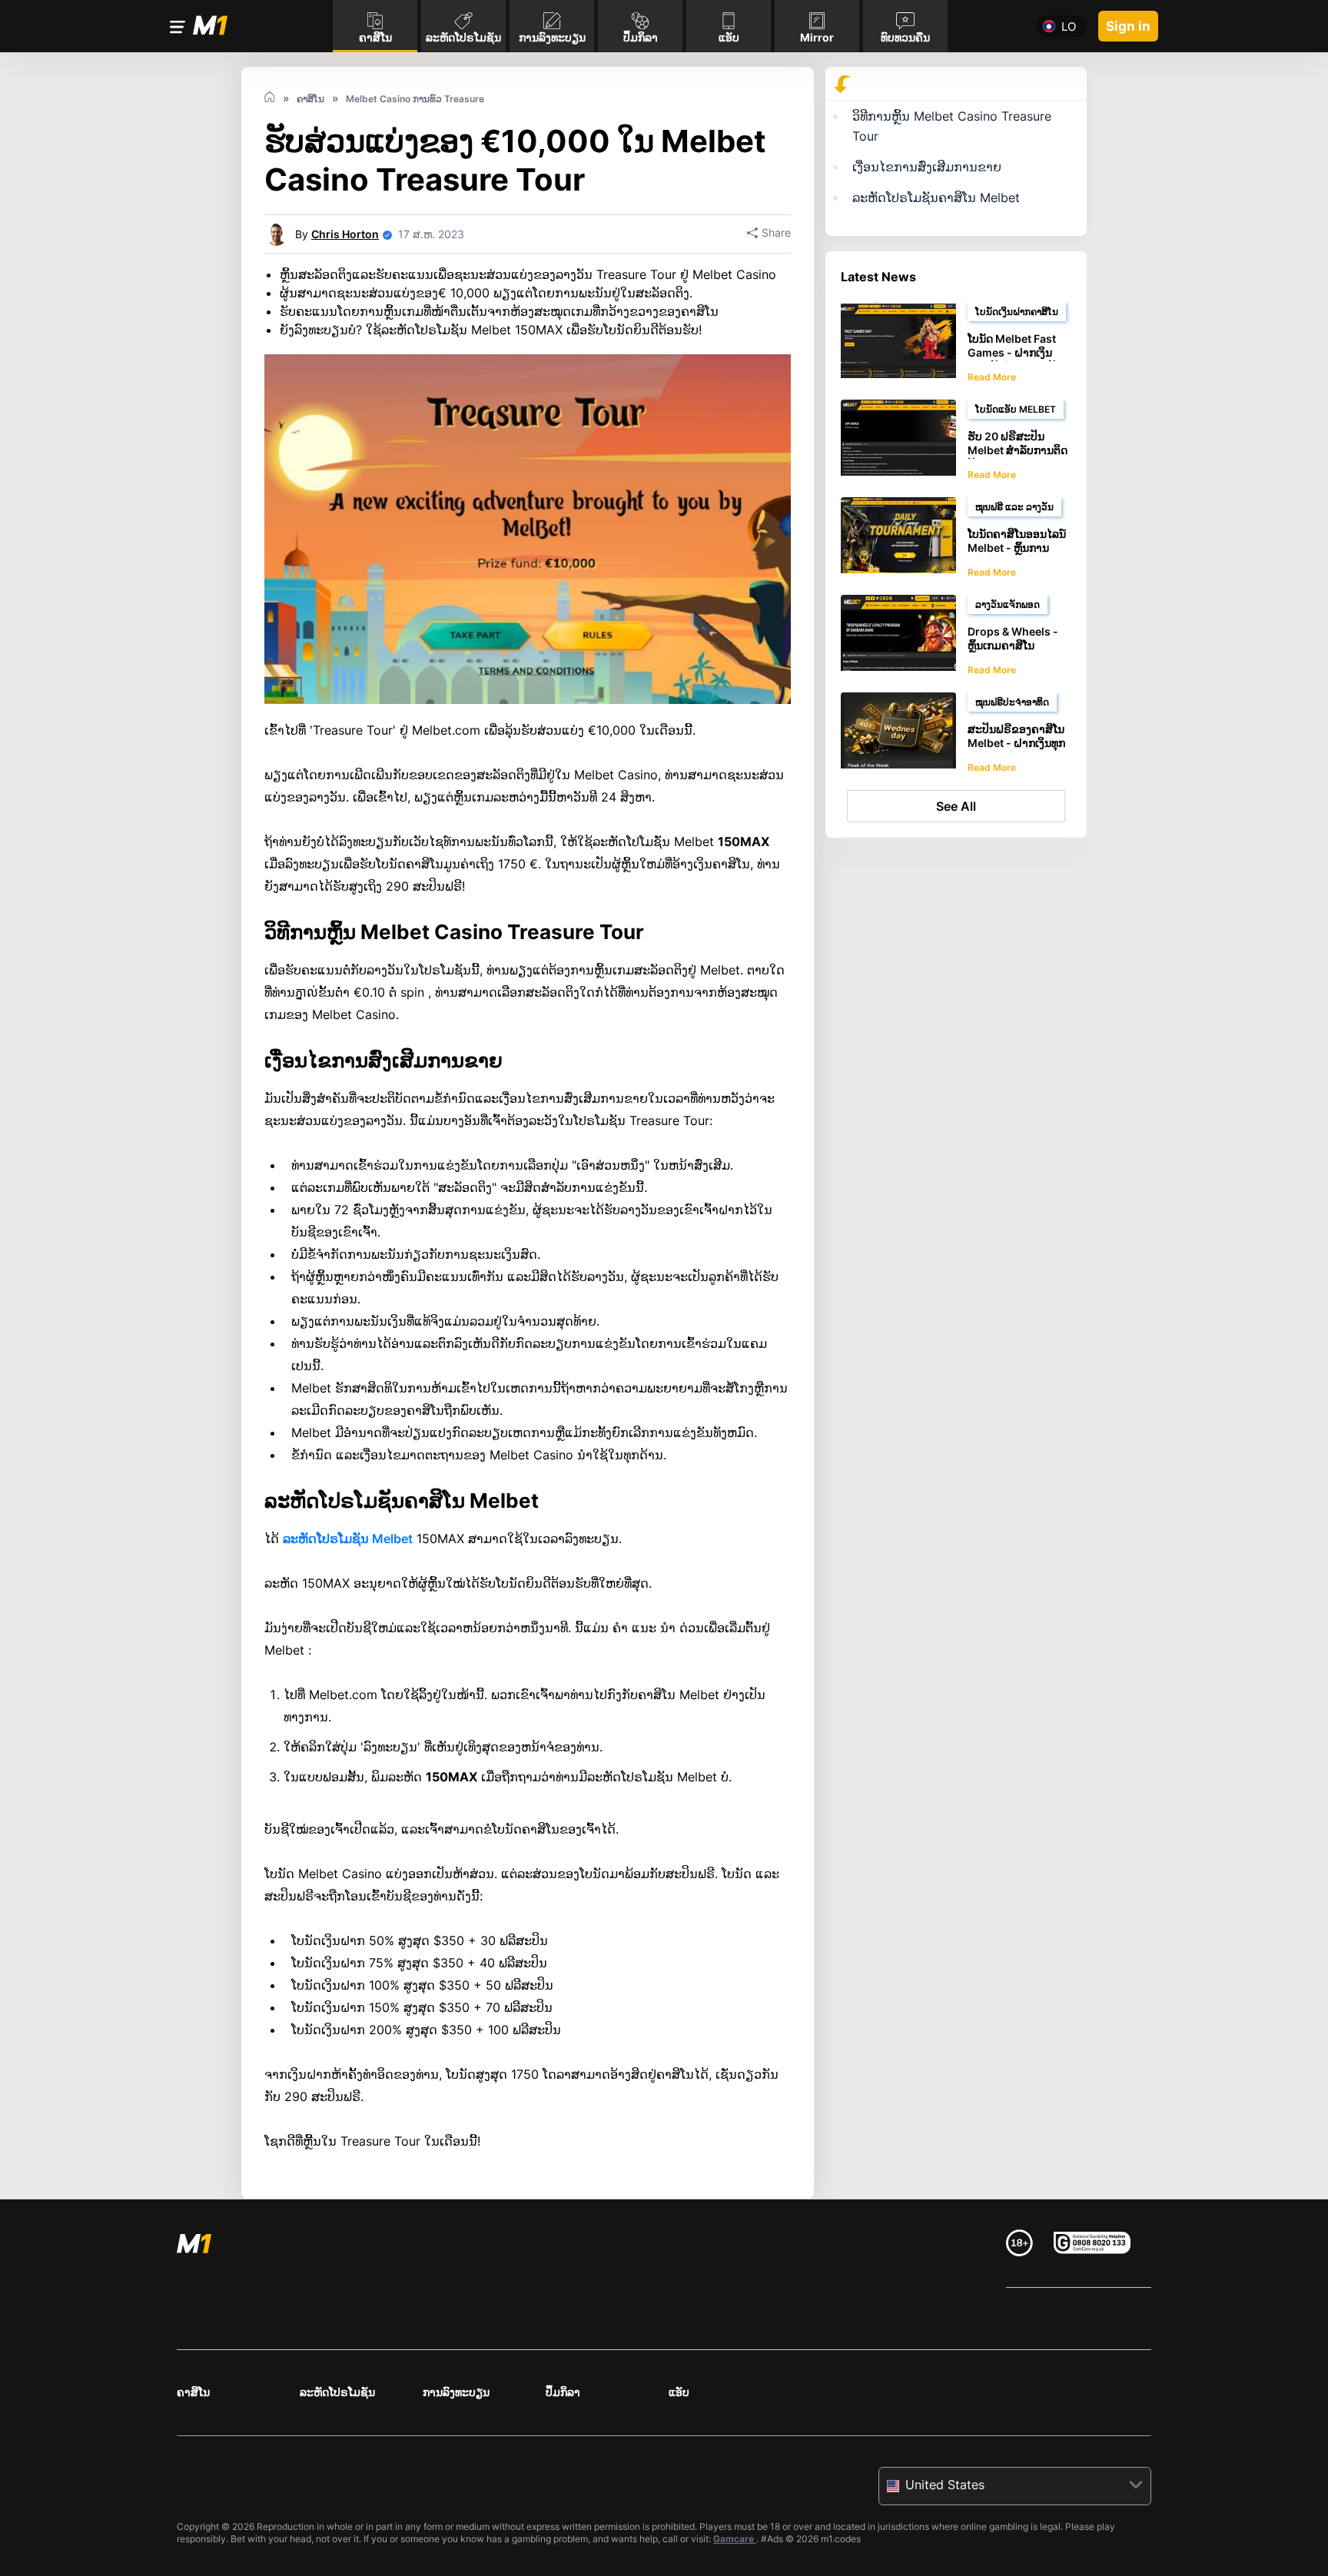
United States (945, 2485)
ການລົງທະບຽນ (456, 2392)
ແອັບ (679, 2392)
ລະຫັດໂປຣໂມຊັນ (337, 2392)
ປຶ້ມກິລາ (563, 2392)
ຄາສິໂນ (193, 2392)
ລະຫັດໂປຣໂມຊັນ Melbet (348, 1539)
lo (1069, 27)
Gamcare (735, 2539)
